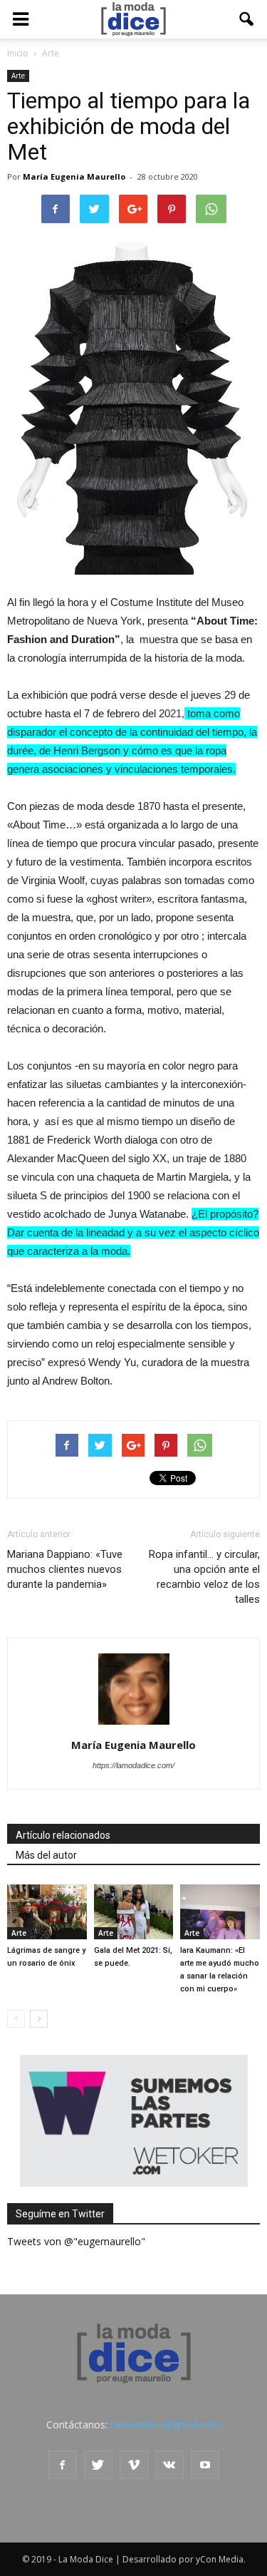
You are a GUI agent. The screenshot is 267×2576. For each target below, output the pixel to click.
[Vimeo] (134, 2465)
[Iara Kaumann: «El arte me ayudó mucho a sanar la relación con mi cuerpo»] (220, 1912)
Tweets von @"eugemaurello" (76, 2241)
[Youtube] (205, 2465)
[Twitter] (98, 2465)
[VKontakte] (169, 2465)
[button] (247, 19)
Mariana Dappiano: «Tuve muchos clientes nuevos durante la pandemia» (65, 1569)
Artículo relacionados (63, 1835)
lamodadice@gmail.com (166, 2424)
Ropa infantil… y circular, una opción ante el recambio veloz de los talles (204, 1577)
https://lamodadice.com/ (133, 1765)
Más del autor (46, 1855)
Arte (18, 76)
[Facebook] (63, 2465)
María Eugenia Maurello (74, 176)
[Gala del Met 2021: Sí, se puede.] (134, 1912)
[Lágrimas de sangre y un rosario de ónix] (47, 1912)
